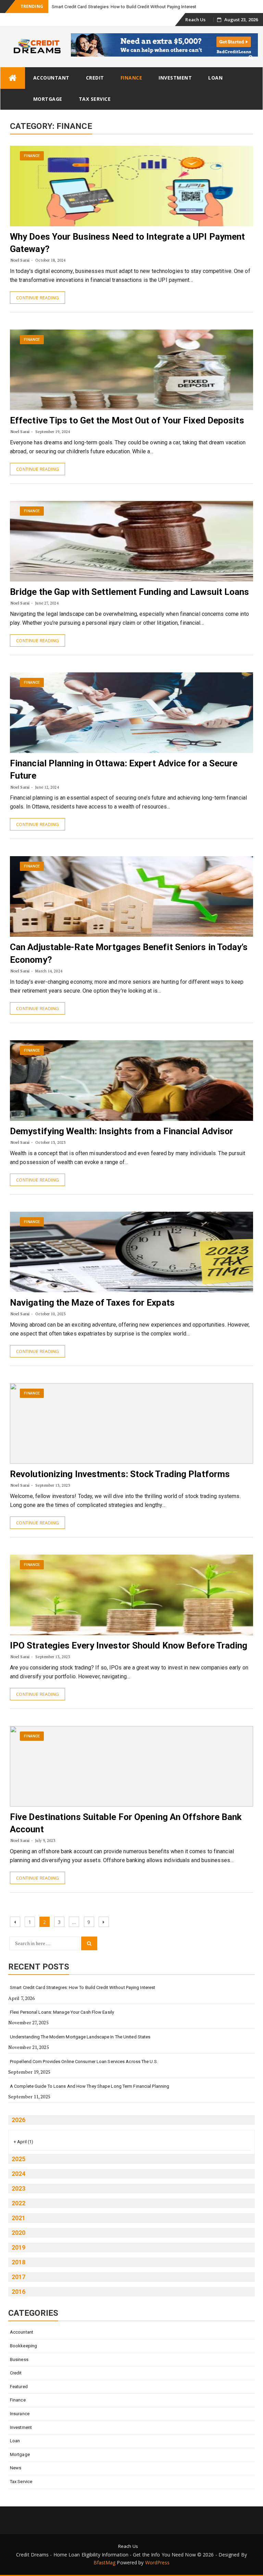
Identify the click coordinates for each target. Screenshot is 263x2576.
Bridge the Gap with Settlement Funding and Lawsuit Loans (130, 592)
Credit (95, 78)
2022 (18, 2203)
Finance (131, 78)
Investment (175, 78)
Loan (215, 78)
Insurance (20, 2414)
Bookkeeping (23, 2346)
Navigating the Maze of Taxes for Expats (92, 1303)
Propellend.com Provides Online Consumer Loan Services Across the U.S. (84, 2062)
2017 (18, 2277)
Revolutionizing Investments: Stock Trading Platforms (120, 1474)
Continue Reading (37, 298)
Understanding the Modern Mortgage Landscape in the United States (80, 2037)
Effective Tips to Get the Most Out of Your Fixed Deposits (127, 420)
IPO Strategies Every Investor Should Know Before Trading (129, 1645)
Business (19, 2359)
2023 (18, 2188)
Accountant (51, 78)
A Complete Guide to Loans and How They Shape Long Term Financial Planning (90, 2086)
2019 (18, 2247)
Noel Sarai (20, 260)
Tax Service (95, 99)
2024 (18, 2174)
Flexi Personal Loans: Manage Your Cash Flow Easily (62, 2012)
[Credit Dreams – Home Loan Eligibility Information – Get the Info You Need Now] (13, 78)
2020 (18, 2233)
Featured (19, 2387)
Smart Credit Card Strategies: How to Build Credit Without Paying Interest (124, 7)
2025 (18, 2159)
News (16, 2468)
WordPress (158, 2562)
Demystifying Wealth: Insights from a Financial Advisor (122, 1131)
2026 (18, 2120)
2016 (18, 2292)
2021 (18, 2218)
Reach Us (195, 20)
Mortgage (48, 99)
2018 (18, 2262)
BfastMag (105, 2562)
